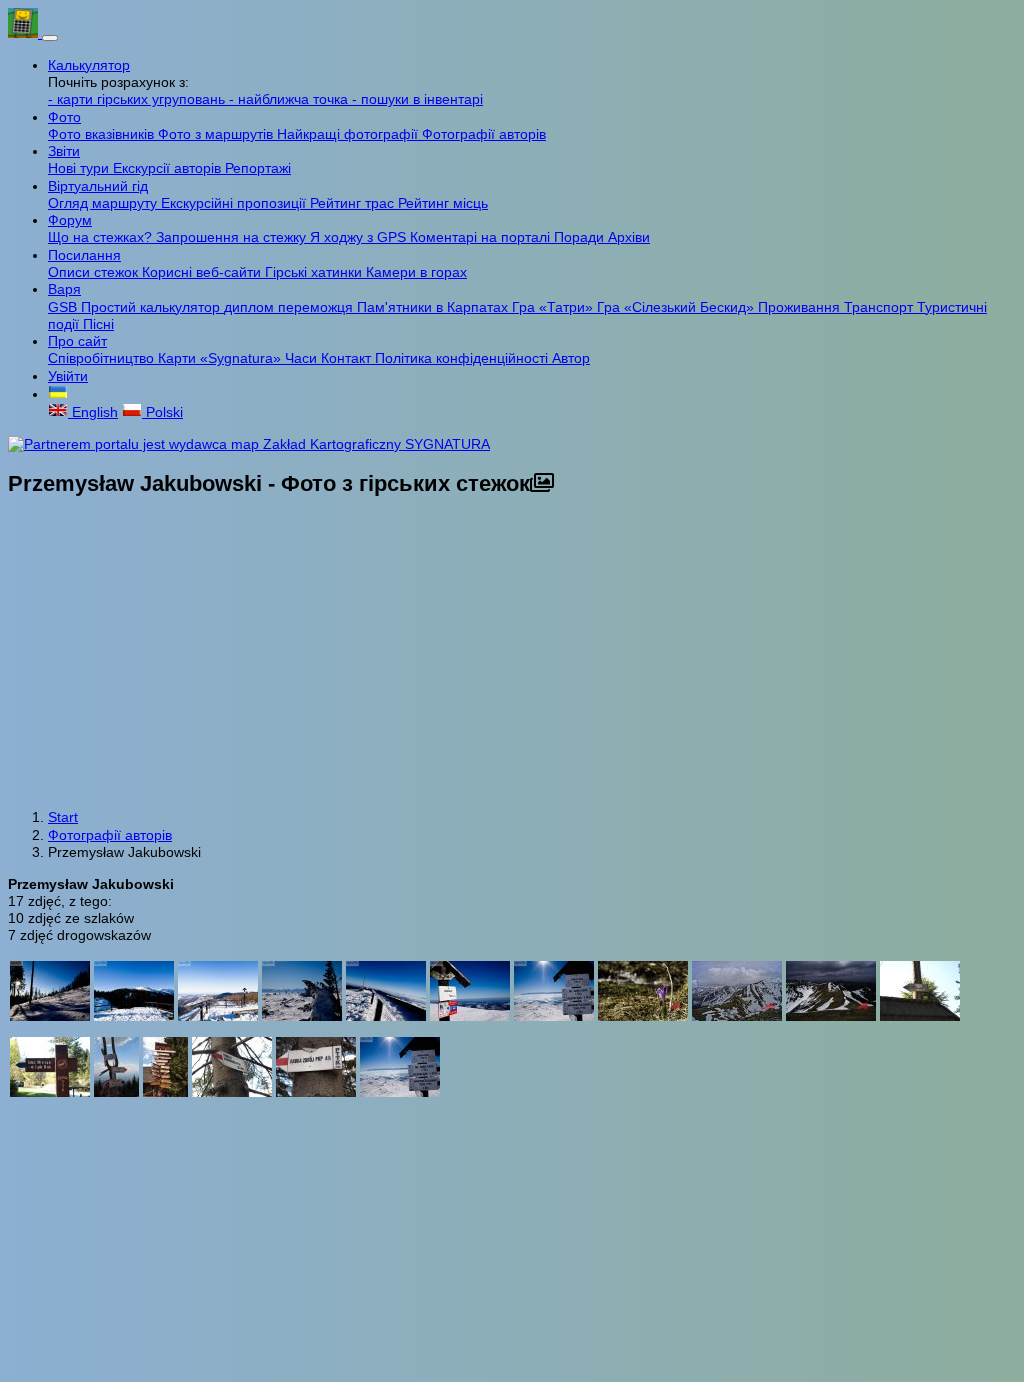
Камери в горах (416, 272)
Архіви (629, 237)
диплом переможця (290, 307)
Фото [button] (64, 117)
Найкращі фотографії (349, 134)
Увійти (68, 376)
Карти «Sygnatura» (221, 358)
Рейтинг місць (443, 203)
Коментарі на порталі (482, 237)
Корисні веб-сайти (203, 272)
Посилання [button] (84, 255)
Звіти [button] (64, 151)
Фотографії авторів (484, 134)
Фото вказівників (103, 134)
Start (63, 817)
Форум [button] (70, 220)
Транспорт (880, 307)
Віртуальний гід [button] (98, 186)
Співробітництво (103, 358)
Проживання (801, 307)
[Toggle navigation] (50, 38)
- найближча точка (290, 99)
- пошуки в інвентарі (417, 99)
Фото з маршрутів (217, 134)
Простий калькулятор (152, 307)
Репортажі (258, 168)
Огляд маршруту (104, 203)
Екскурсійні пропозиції (235, 203)
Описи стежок (95, 272)
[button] (58, 394)
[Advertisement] (512, 655)
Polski (162, 412)
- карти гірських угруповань (138, 99)
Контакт (348, 358)
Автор (571, 358)
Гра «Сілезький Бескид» (677, 307)
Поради (581, 237)
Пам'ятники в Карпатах (434, 307)
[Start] (25, 33)
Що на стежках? (102, 237)
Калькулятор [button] (89, 65)
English (93, 412)
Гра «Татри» (554, 307)
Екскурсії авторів (169, 168)
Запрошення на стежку (233, 237)
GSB (64, 307)
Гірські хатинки (315, 272)
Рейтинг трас (354, 203)
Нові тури (80, 168)
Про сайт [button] (77, 341)
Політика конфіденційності (463, 358)
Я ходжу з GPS (360, 237)
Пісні (98, 324)
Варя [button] (64, 289)
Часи (303, 358)
